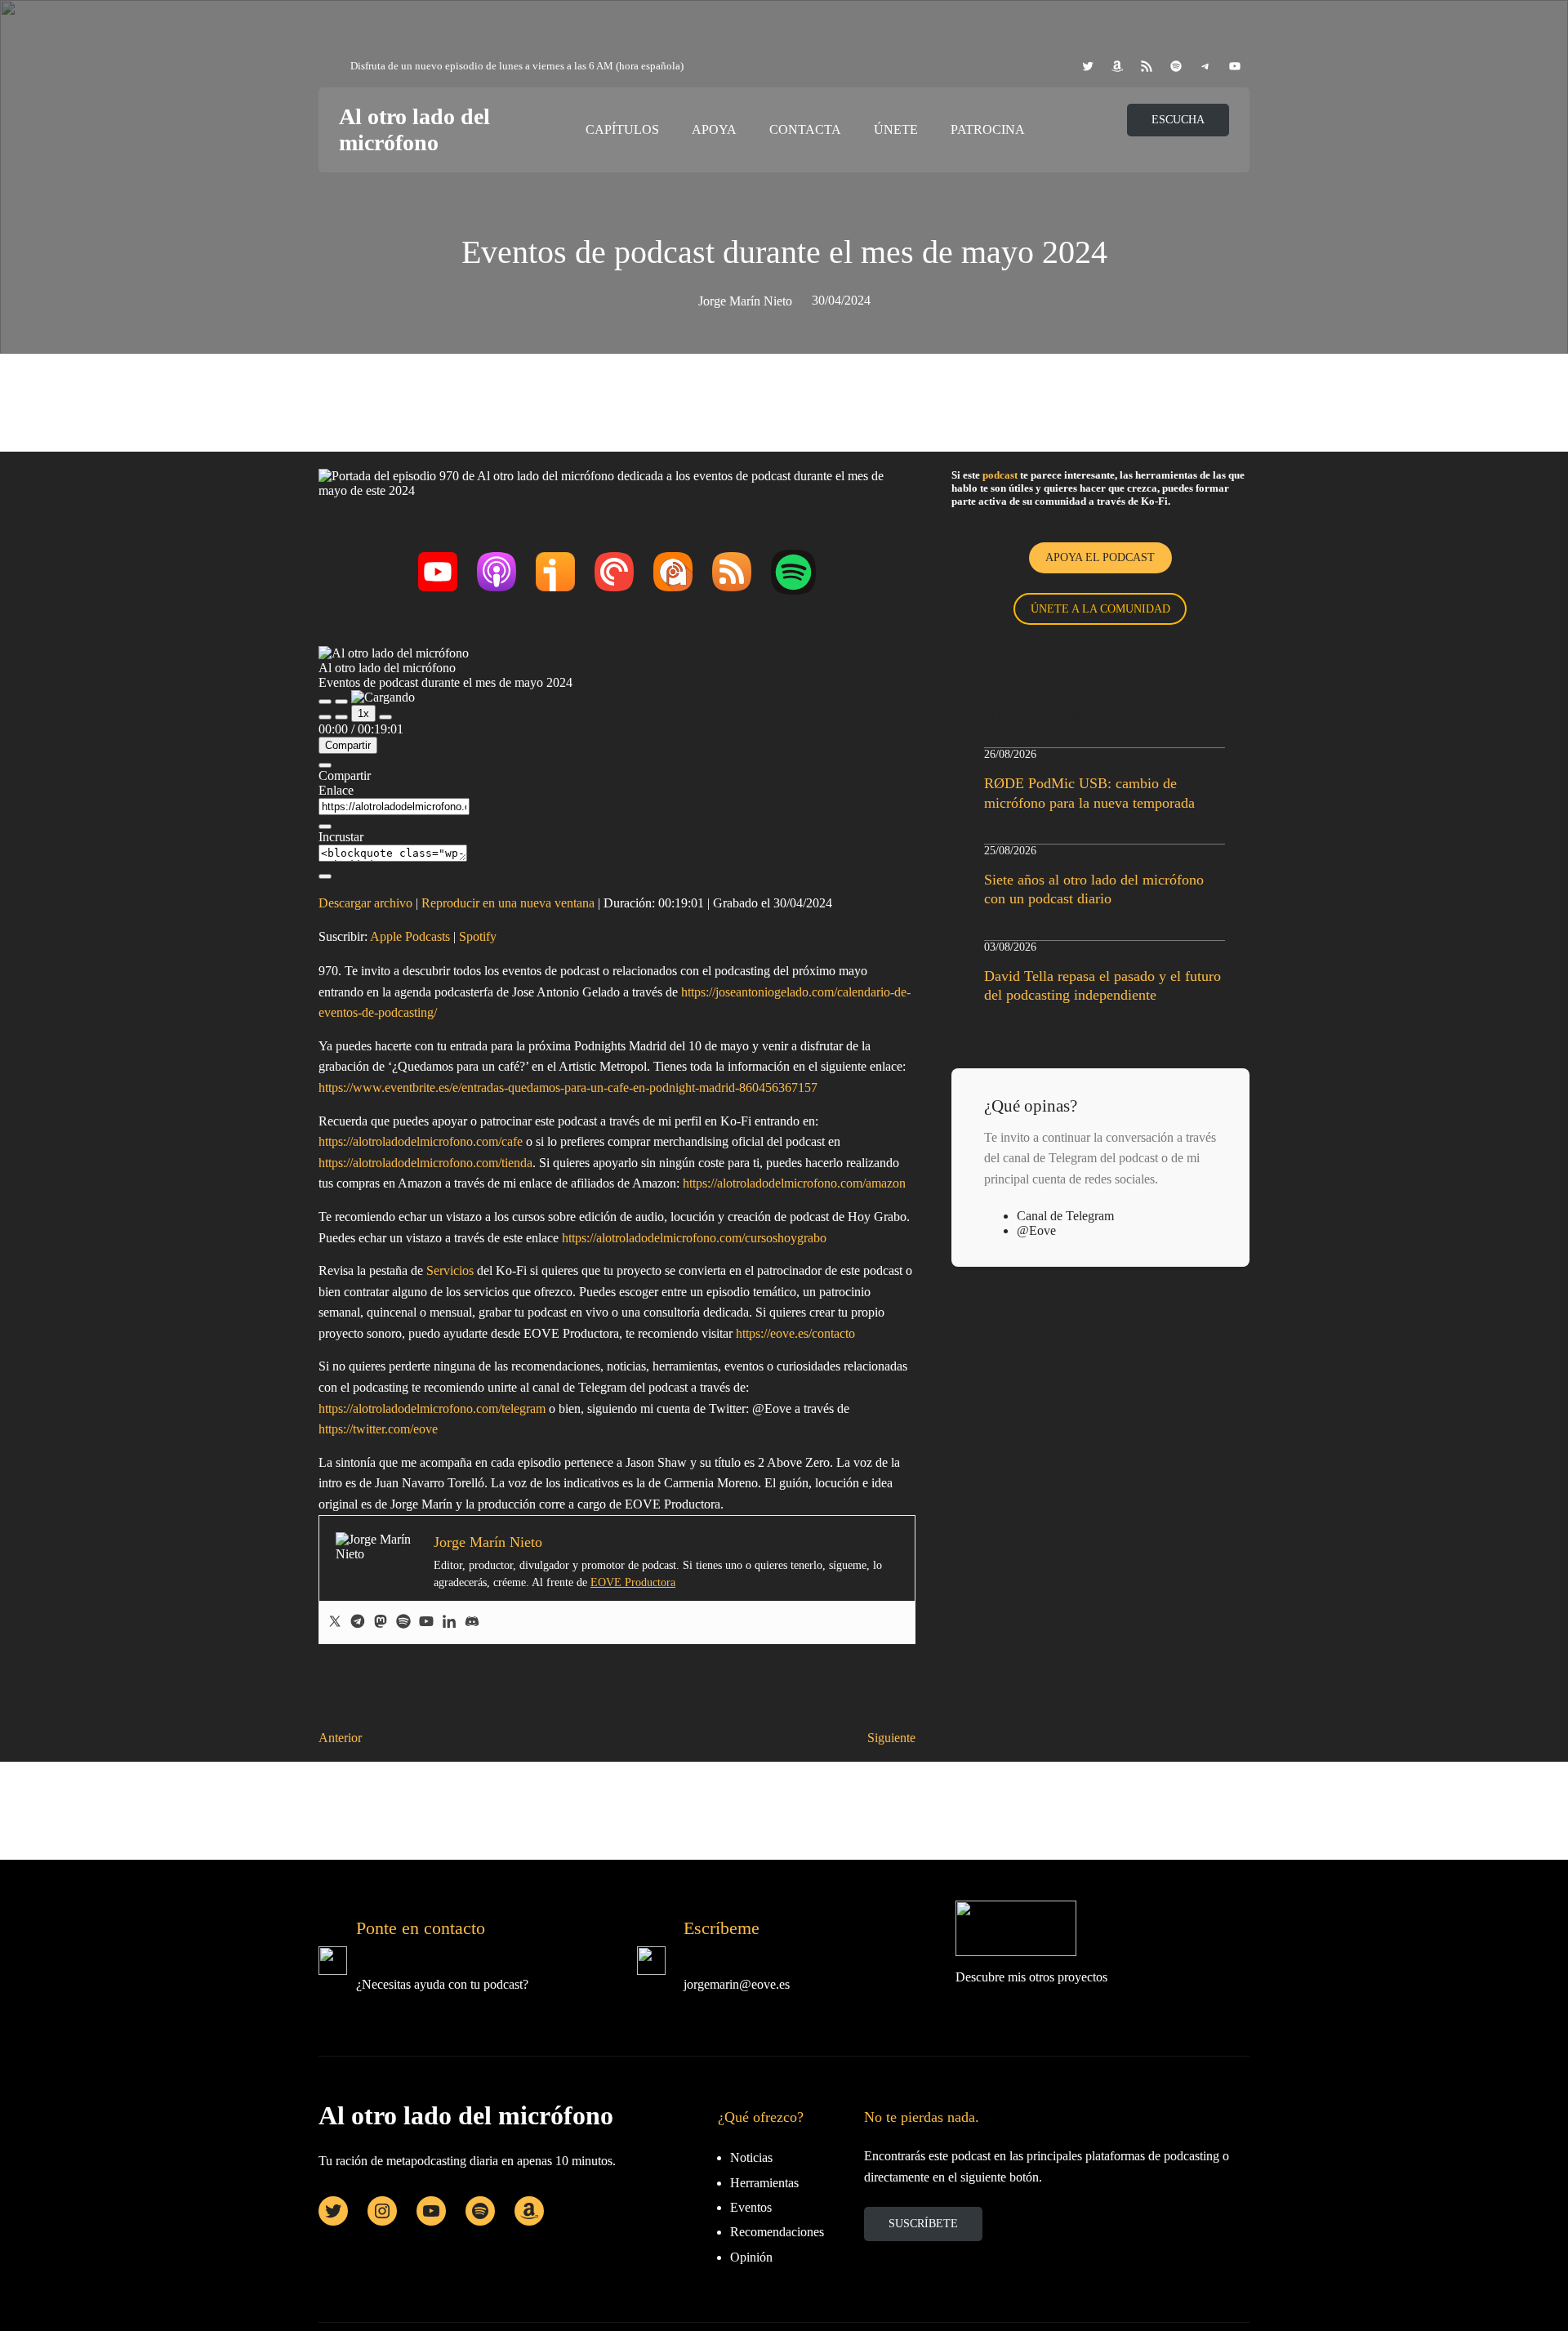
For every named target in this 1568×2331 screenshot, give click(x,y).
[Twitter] (335, 1622)
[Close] (325, 765)
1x (363, 713)
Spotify (478, 936)
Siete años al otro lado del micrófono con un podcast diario (1094, 889)
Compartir (348, 745)
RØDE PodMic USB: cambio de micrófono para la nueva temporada (1089, 793)
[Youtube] (426, 1622)
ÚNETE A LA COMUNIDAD (1100, 609)
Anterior (340, 1738)
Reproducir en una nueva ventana (508, 903)
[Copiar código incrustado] (325, 876)
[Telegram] (358, 1622)
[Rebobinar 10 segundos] (341, 717)
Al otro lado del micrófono (414, 129)
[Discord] (472, 1622)
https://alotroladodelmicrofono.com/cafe (421, 1141)
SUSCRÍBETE (923, 2224)
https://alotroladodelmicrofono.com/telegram (432, 1408)
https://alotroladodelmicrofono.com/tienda (425, 1163)
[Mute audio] (325, 717)
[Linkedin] (449, 1622)
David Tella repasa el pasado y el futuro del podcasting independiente (1102, 985)
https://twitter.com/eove (378, 1429)
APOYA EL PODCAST (1100, 557)
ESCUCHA (1178, 120)
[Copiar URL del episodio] (325, 827)
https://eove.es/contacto (795, 1333)
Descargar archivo (365, 903)
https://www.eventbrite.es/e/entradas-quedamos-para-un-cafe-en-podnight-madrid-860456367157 (568, 1088)
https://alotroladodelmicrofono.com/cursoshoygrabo (694, 1238)
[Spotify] (403, 1622)
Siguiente (891, 1738)
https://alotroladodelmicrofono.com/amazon (794, 1183)
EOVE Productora (633, 1582)
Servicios (450, 1270)
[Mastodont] (381, 1622)
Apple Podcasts (410, 936)
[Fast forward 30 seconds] (385, 717)
